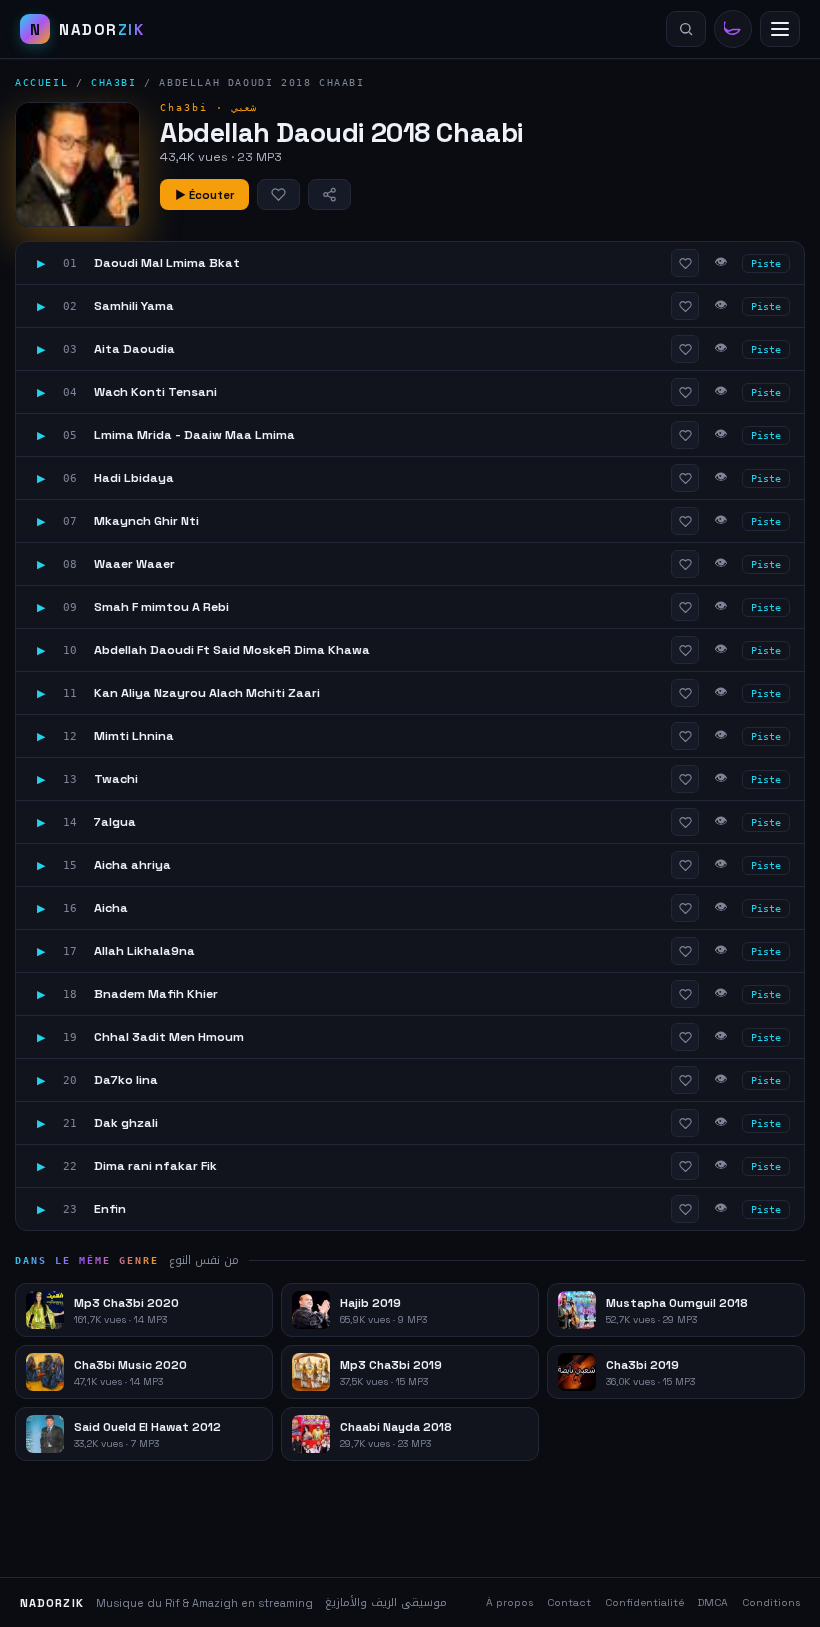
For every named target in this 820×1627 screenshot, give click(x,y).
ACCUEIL (41, 82)
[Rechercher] (686, 29)
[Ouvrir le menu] (780, 29)
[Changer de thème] (733, 29)
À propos (509, 1602)
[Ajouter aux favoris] (278, 194)
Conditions (771, 1602)
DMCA (713, 1602)
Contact (569, 1602)
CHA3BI (114, 82)
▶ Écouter (204, 195)
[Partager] (329, 194)
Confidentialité (644, 1602)
